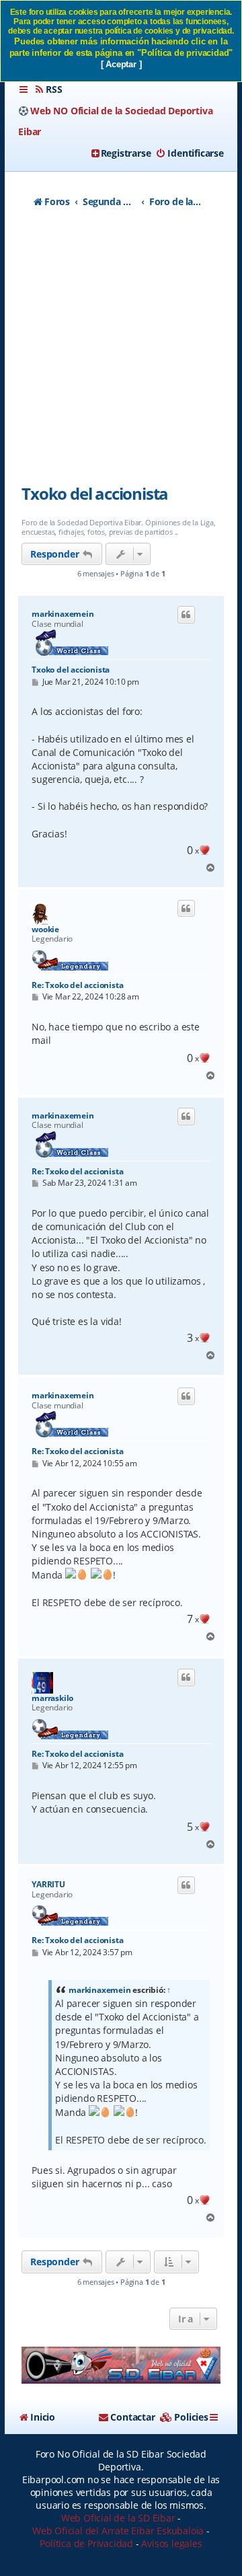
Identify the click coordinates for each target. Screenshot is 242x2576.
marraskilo (52, 1698)
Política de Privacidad (86, 2543)
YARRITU (48, 1885)
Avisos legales (171, 2543)
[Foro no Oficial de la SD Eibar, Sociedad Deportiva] (121, 2365)
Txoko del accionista (95, 493)
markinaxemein (63, 614)
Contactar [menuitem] (132, 2417)
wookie (45, 930)
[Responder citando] (186, 615)
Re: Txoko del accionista (77, 985)
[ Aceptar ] (121, 64)
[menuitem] (48, 89)
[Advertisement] (121, 353)
